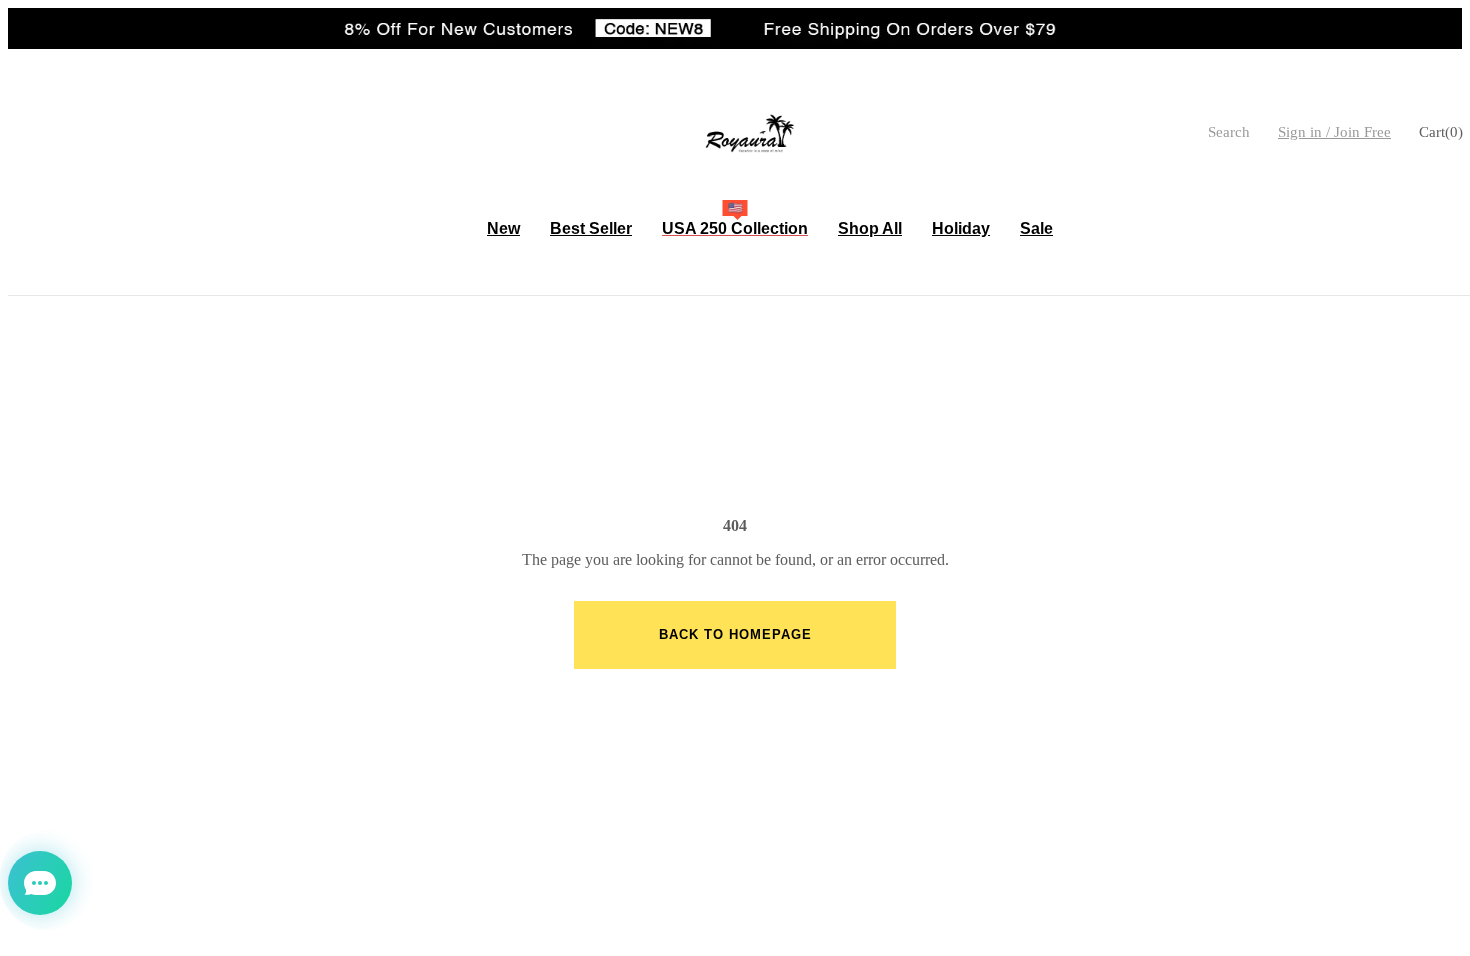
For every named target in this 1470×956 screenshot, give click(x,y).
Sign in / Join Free (1334, 132)
